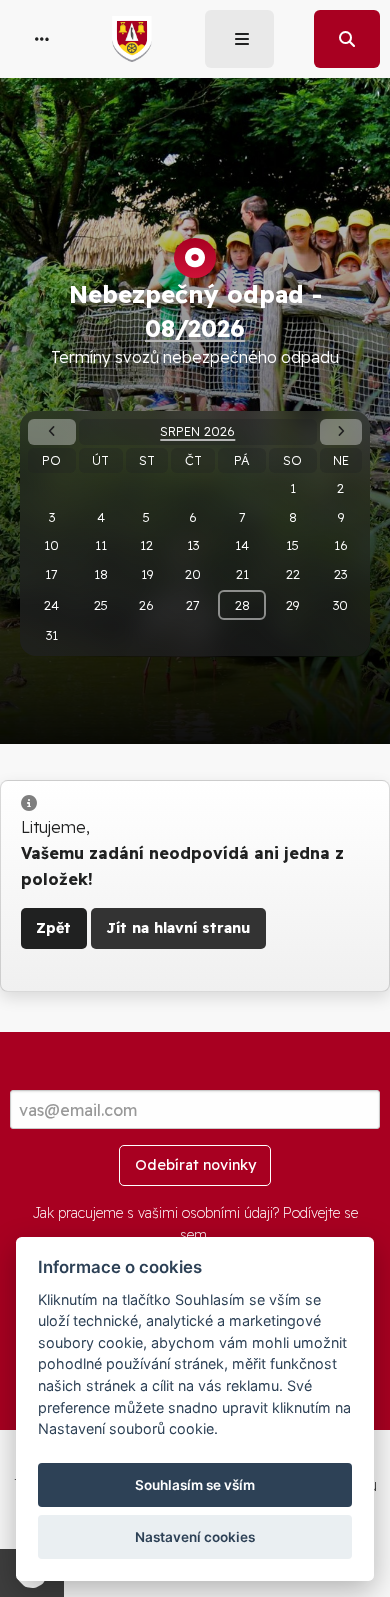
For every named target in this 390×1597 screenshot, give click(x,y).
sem (193, 1235)
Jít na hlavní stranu (178, 928)
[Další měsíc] (341, 431)
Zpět (53, 928)
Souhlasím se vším (195, 1485)
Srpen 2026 (197, 431)
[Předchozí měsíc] (51, 431)
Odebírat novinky (195, 1165)
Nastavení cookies (195, 1537)
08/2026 (195, 328)
